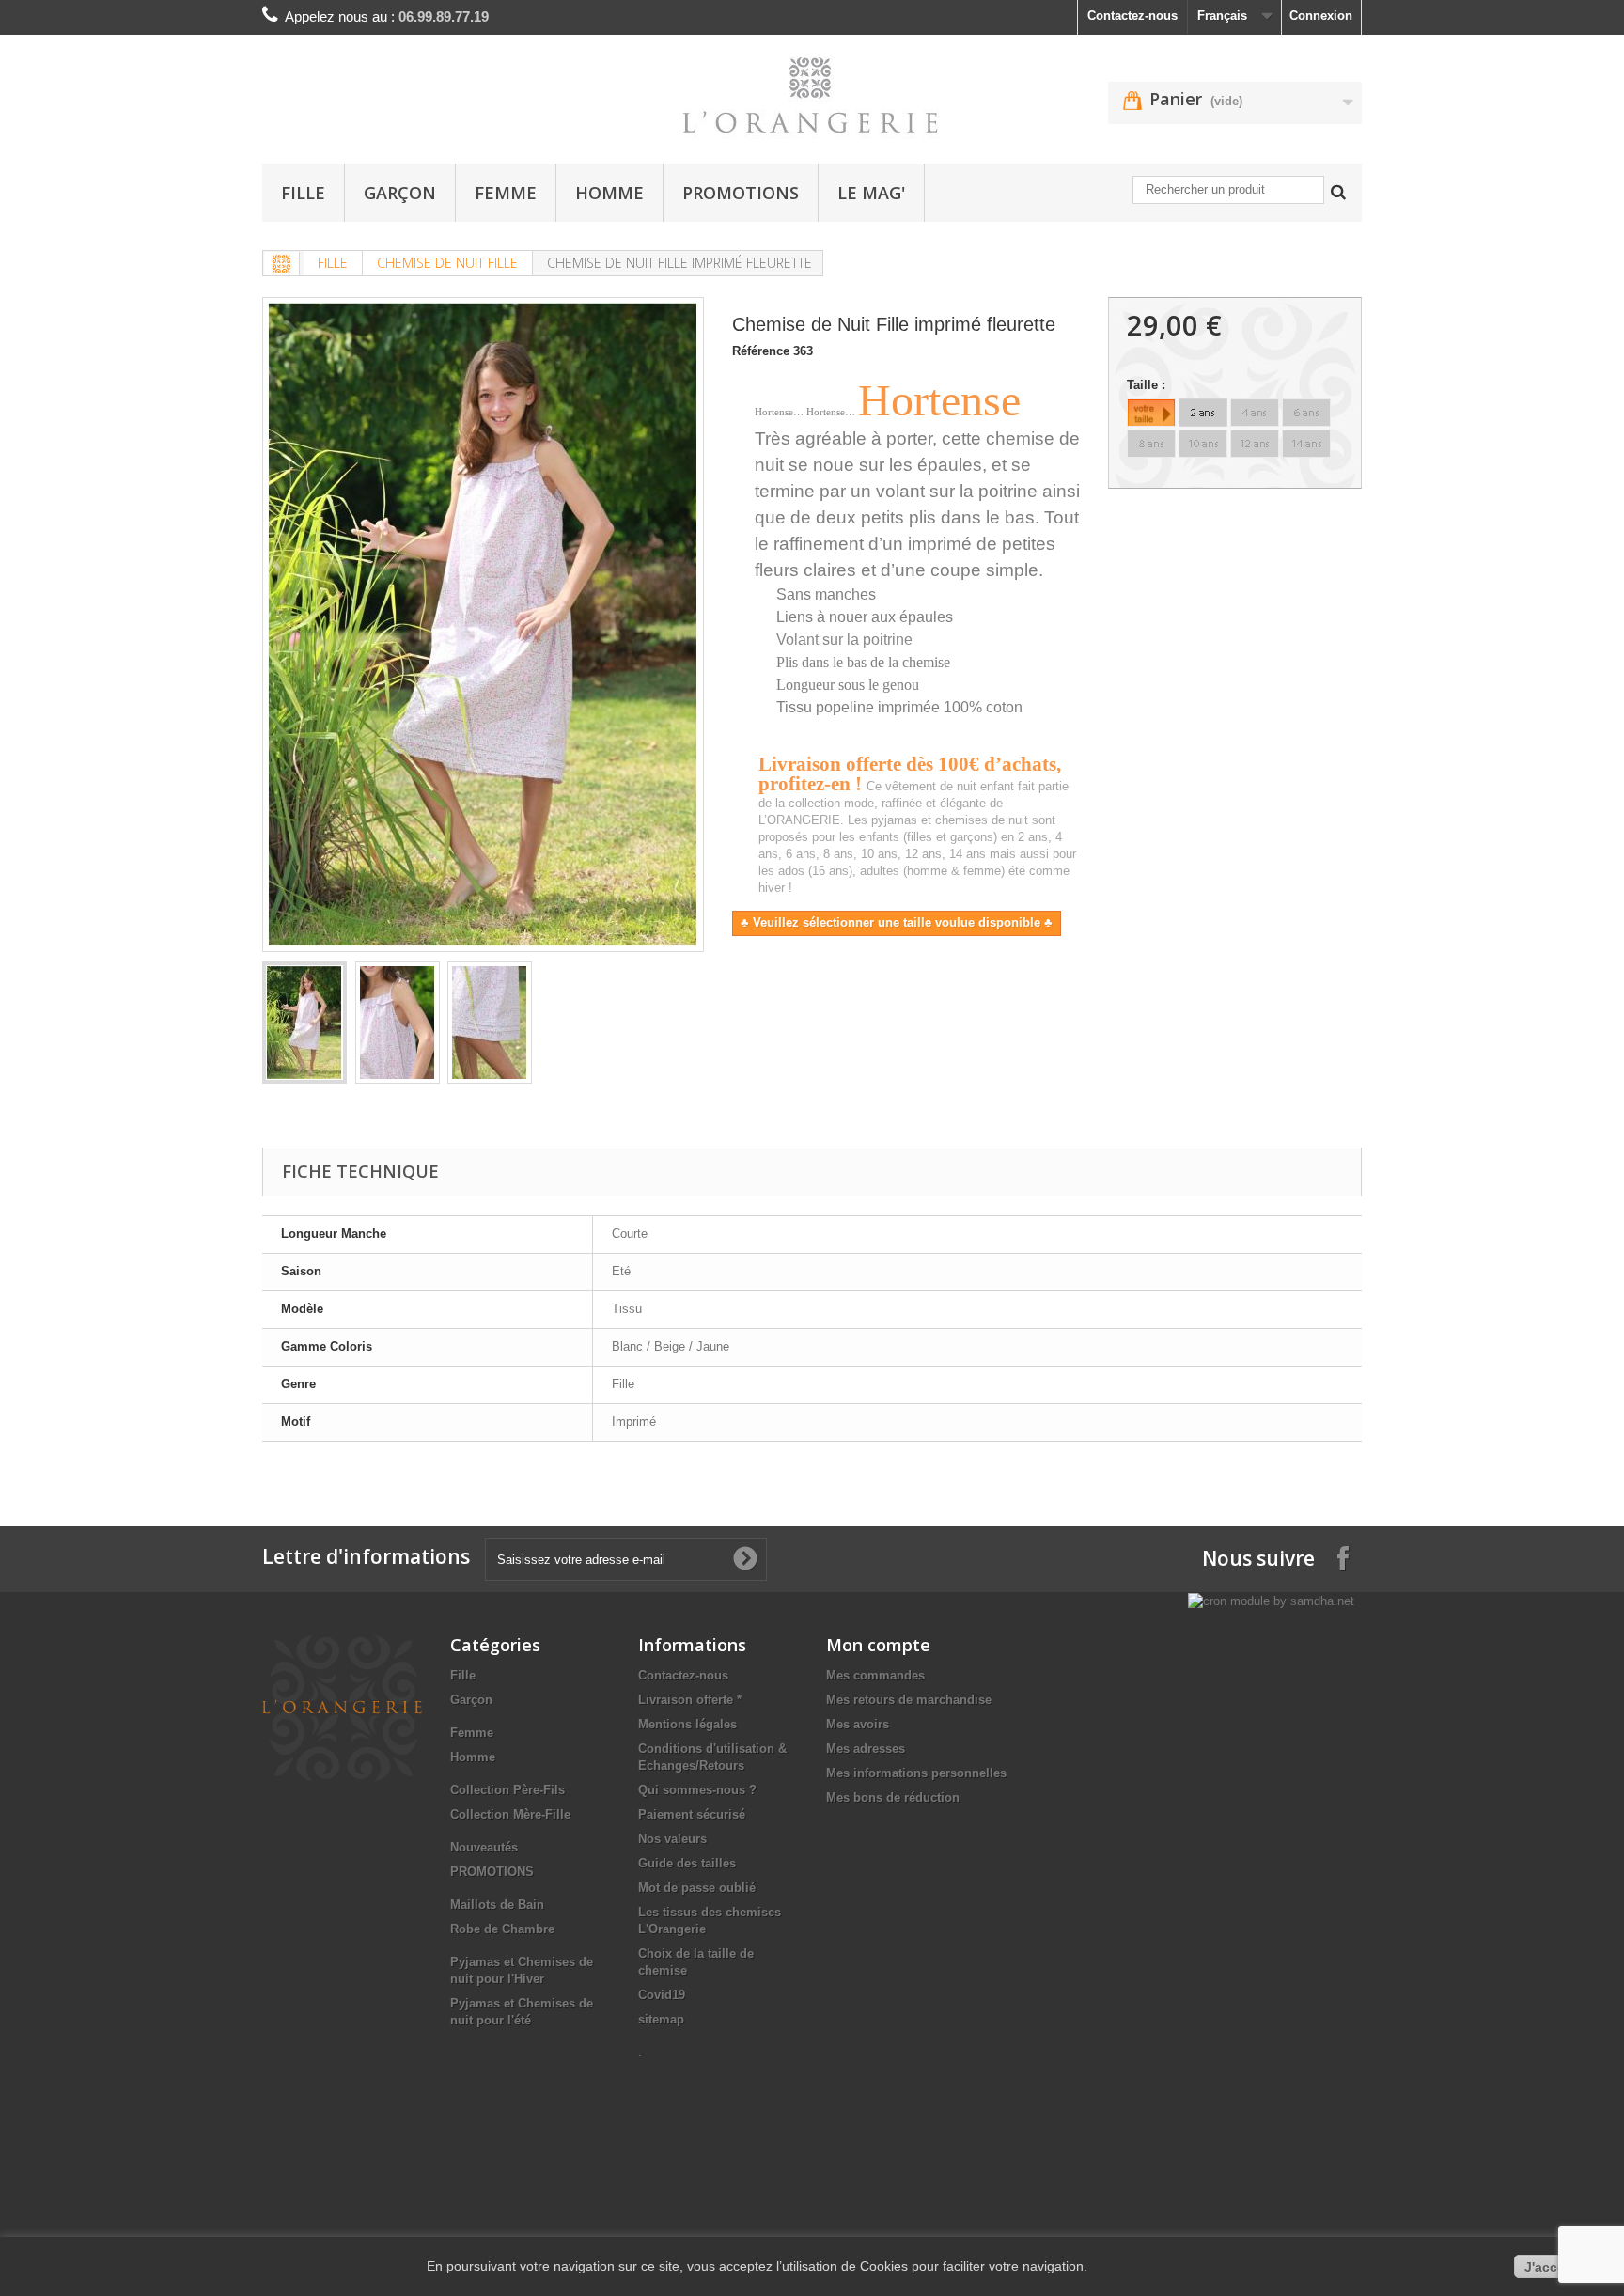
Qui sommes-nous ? (697, 1790)
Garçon (400, 193)
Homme (609, 193)
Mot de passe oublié (697, 1888)
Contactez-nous (1132, 16)
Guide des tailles (687, 1863)
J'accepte (1555, 2267)
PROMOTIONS (741, 193)
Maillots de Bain (497, 1905)
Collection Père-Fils (507, 1790)
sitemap (661, 2019)
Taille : (1148, 385)
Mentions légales (687, 1724)
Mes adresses (866, 1749)
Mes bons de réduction (893, 1797)
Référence (761, 351)
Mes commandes (875, 1675)
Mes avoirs (858, 1724)
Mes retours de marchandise (909, 1700)
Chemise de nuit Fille (447, 263)
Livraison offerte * (690, 1700)
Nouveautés (484, 1847)
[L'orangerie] (812, 94)
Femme (506, 193)
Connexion (1321, 16)
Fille (303, 193)
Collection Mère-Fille (510, 1814)
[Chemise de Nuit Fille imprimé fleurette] (304, 1023)
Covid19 (662, 1995)
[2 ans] (1203, 413)
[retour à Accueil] (282, 264)
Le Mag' (871, 193)
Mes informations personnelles (916, 1773)
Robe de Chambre (502, 1929)
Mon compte (878, 1645)
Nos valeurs (672, 1839)
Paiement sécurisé (692, 1814)
